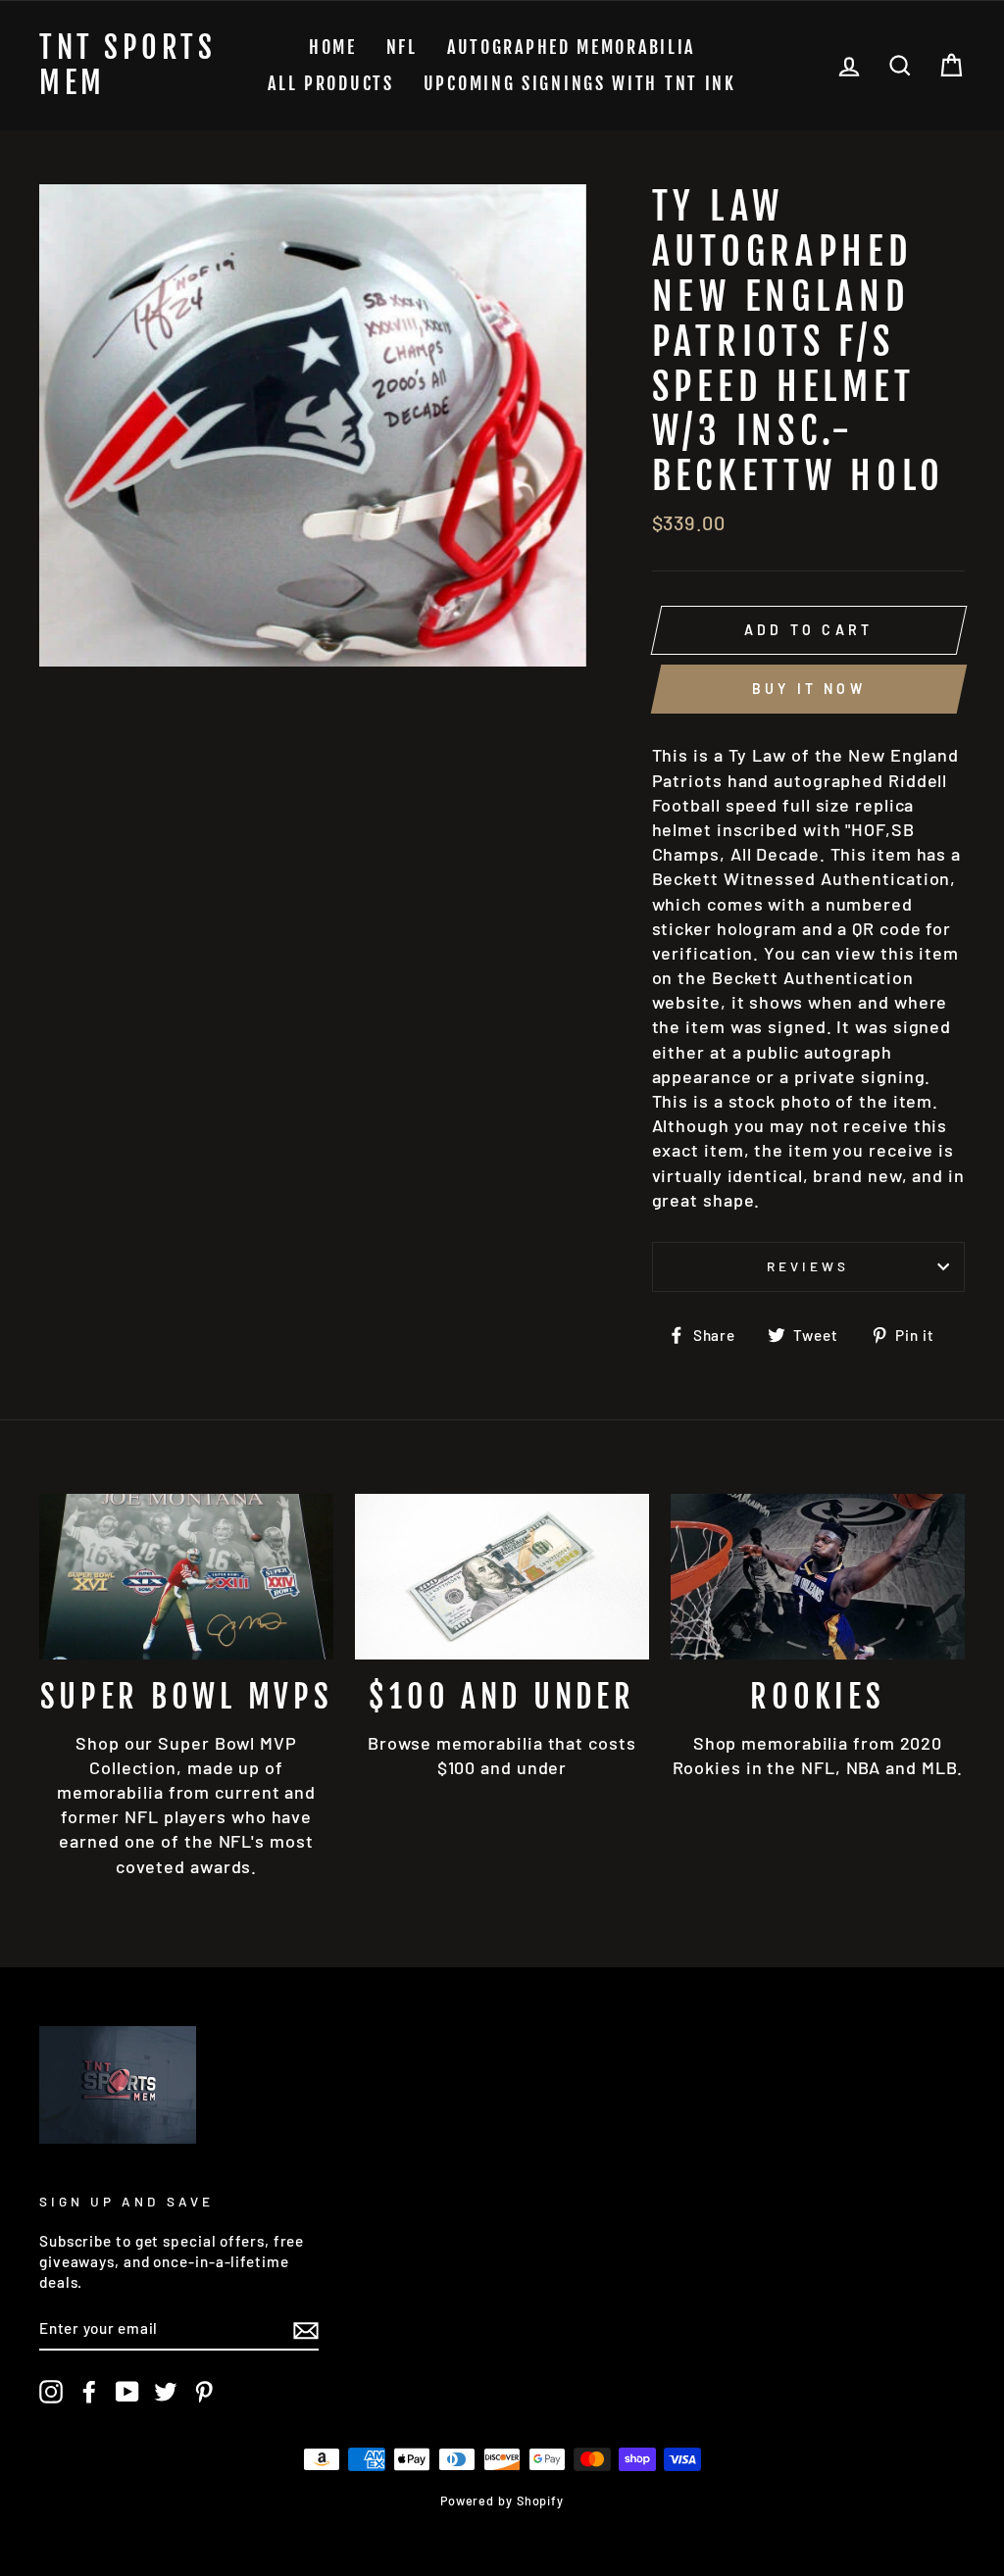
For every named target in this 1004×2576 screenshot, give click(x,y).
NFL (402, 47)
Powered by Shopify (502, 2501)
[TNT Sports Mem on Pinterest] (204, 2392)
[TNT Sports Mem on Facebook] (89, 2392)
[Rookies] (818, 1577)
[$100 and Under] (502, 1577)
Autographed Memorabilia (571, 47)
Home (333, 47)
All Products (330, 83)
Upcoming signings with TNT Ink (580, 83)
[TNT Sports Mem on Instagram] (51, 2392)
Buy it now (809, 689)
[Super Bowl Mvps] (186, 1577)
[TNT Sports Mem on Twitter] (166, 2392)
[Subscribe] (306, 2329)
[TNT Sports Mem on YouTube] (127, 2392)
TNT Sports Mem (127, 66)
